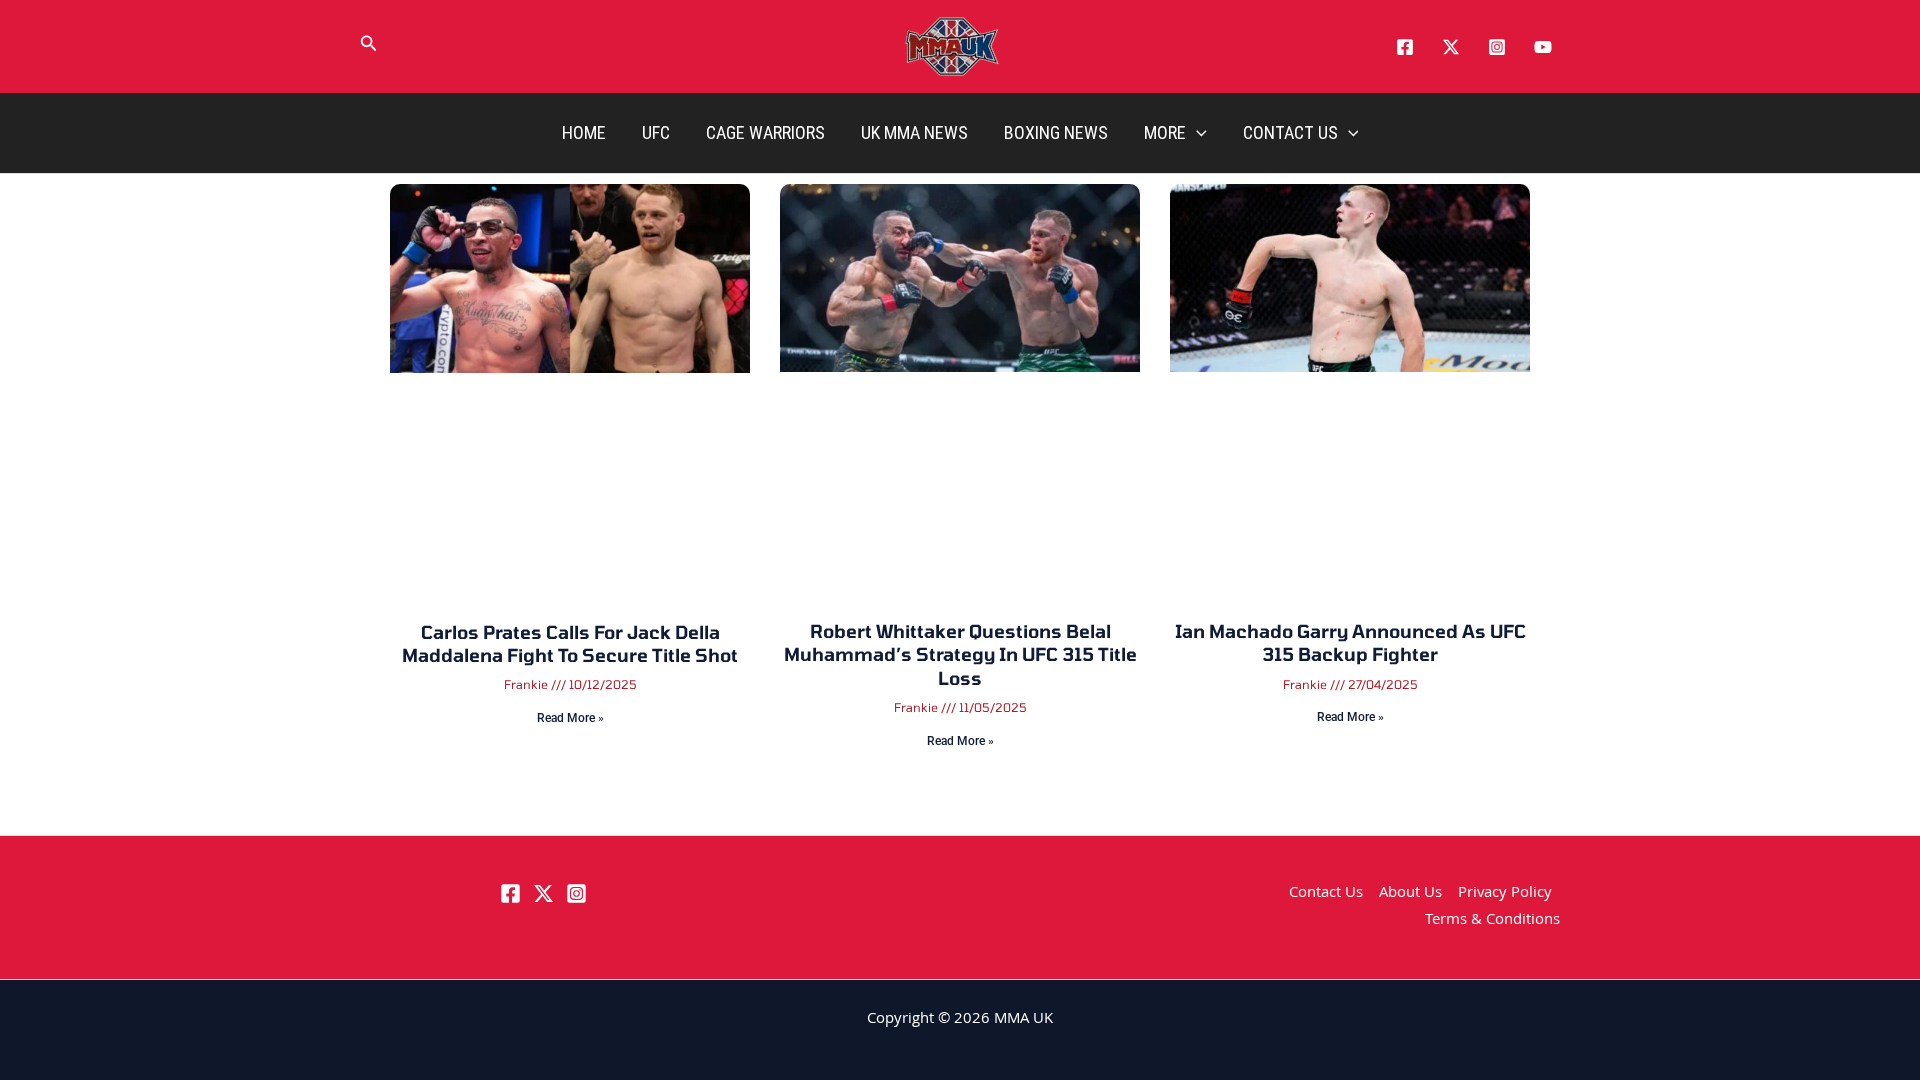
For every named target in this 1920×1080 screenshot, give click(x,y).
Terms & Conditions (1492, 921)
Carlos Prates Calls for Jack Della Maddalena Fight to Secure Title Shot (570, 643)
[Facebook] (1405, 47)
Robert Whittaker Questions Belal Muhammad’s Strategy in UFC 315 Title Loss (960, 654)
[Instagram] (1497, 47)
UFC (656, 132)
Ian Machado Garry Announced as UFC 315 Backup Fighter (1350, 642)
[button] (369, 47)
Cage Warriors (765, 132)
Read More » (570, 718)
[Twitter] (1451, 47)
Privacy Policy (1505, 894)
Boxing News (1056, 132)
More (1165, 132)
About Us (1410, 894)
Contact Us (1290, 132)
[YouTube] (1543, 47)
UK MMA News (914, 132)
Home (584, 132)
